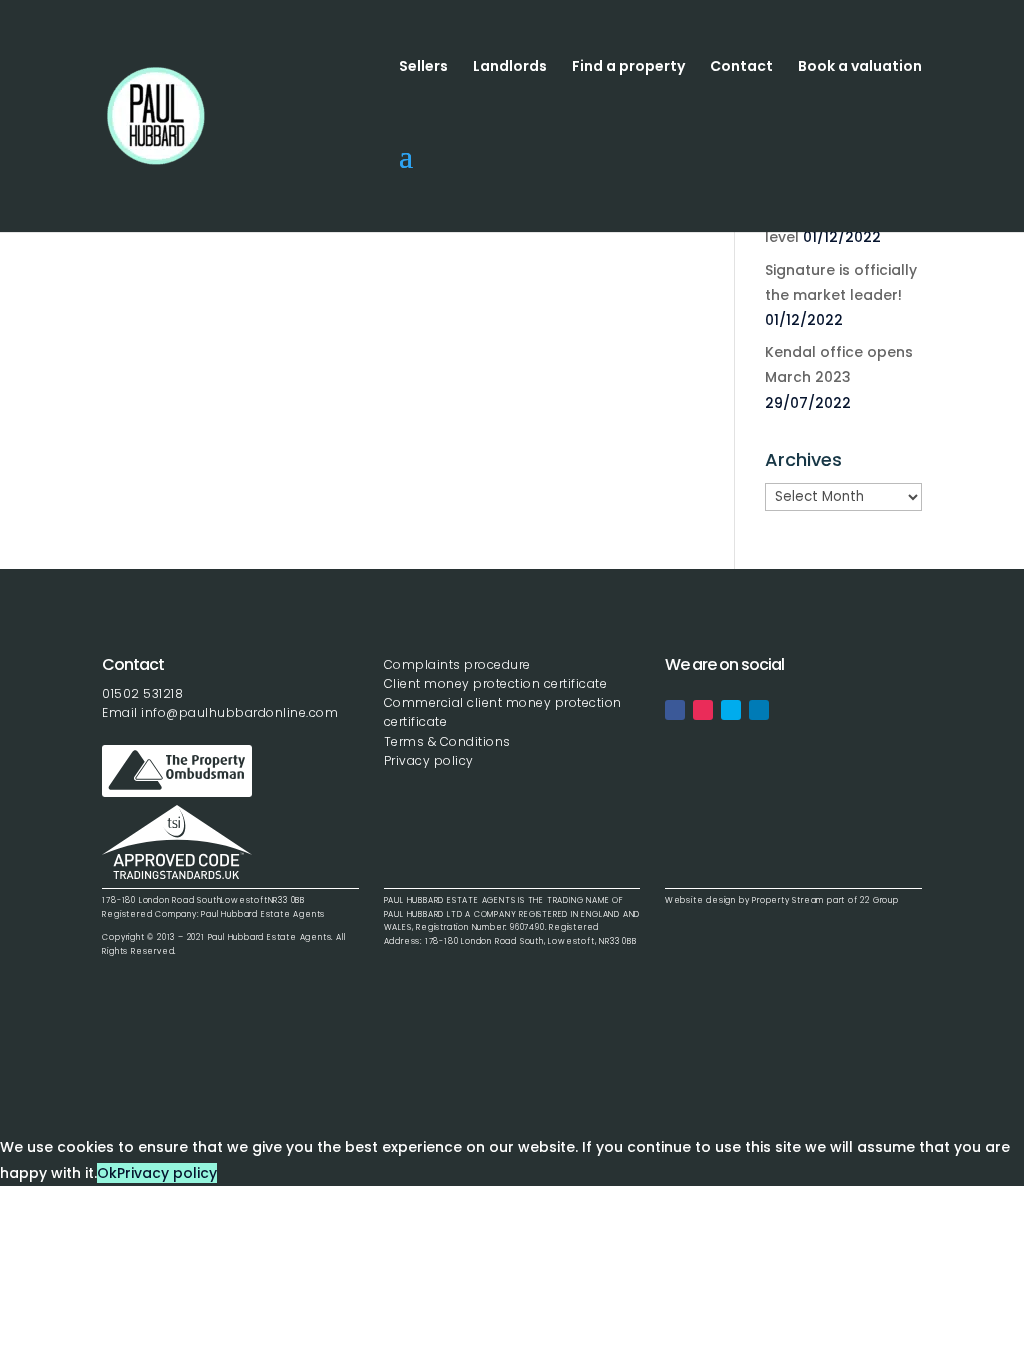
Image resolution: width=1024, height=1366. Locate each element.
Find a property (628, 67)
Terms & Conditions (447, 741)
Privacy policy (429, 760)
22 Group (878, 900)
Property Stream (788, 900)
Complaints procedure (457, 664)
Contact (741, 67)
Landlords (510, 67)
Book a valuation (860, 67)
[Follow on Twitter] (731, 710)
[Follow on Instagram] (703, 710)
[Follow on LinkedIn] (759, 710)
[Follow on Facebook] (675, 710)
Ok (107, 1173)
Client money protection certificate (496, 683)
